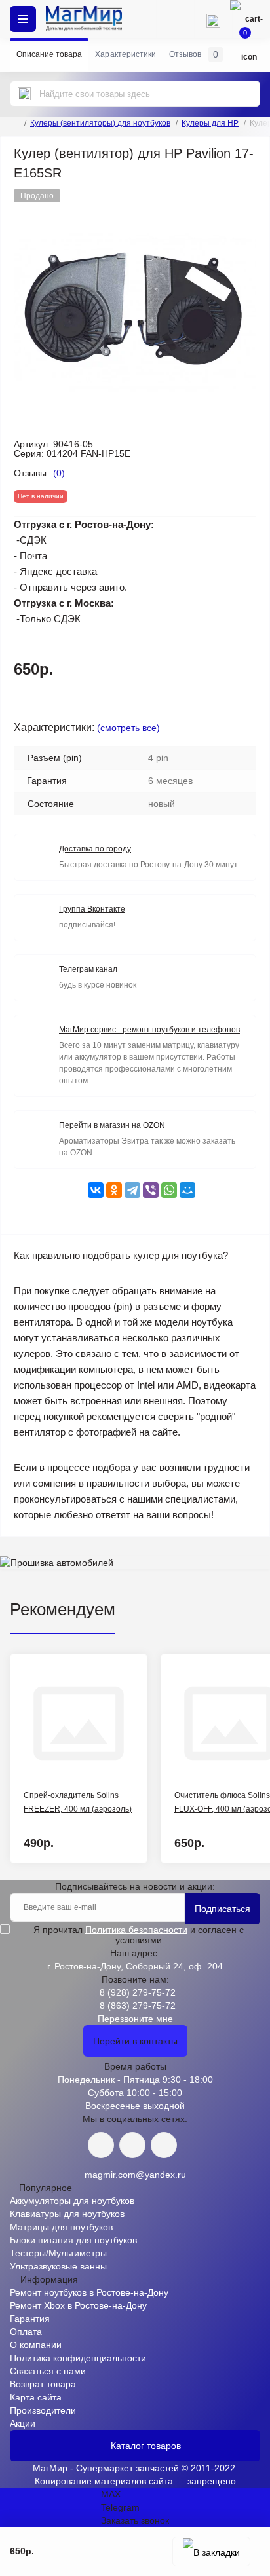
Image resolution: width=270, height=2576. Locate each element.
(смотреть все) (128, 728)
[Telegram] (132, 1190)
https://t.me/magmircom (132, 2145)
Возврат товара (43, 2384)
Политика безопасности (136, 1930)
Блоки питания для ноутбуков (73, 2240)
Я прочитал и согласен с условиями (139, 1935)
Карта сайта (36, 2397)
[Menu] (23, 19)
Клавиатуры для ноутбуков (67, 2214)
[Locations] (175, 19)
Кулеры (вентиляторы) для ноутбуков (100, 123)
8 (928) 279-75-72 (138, 1992)
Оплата (26, 2332)
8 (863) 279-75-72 (138, 2006)
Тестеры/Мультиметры (58, 2253)
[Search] (24, 94)
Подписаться (222, 1909)
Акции (23, 2423)
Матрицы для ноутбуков (61, 2227)
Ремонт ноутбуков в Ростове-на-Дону (89, 2292)
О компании (36, 2345)
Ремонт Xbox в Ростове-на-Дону (78, 2305)
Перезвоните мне (135, 2019)
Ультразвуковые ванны (58, 2266)
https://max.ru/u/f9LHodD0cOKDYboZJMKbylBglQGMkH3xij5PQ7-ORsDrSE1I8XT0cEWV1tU (164, 2145)
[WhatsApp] (169, 1190)
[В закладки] (211, 2551)
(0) (59, 473)
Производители (43, 2410)
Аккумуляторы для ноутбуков (72, 2201)
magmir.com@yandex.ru (135, 2175)
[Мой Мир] (187, 1190)
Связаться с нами (48, 2371)
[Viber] (151, 1190)
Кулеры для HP (210, 123)
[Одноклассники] (114, 1190)
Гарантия (30, 2319)
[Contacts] (213, 19)
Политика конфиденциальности (78, 2358)
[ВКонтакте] (96, 1190)
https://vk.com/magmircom (101, 2145)
